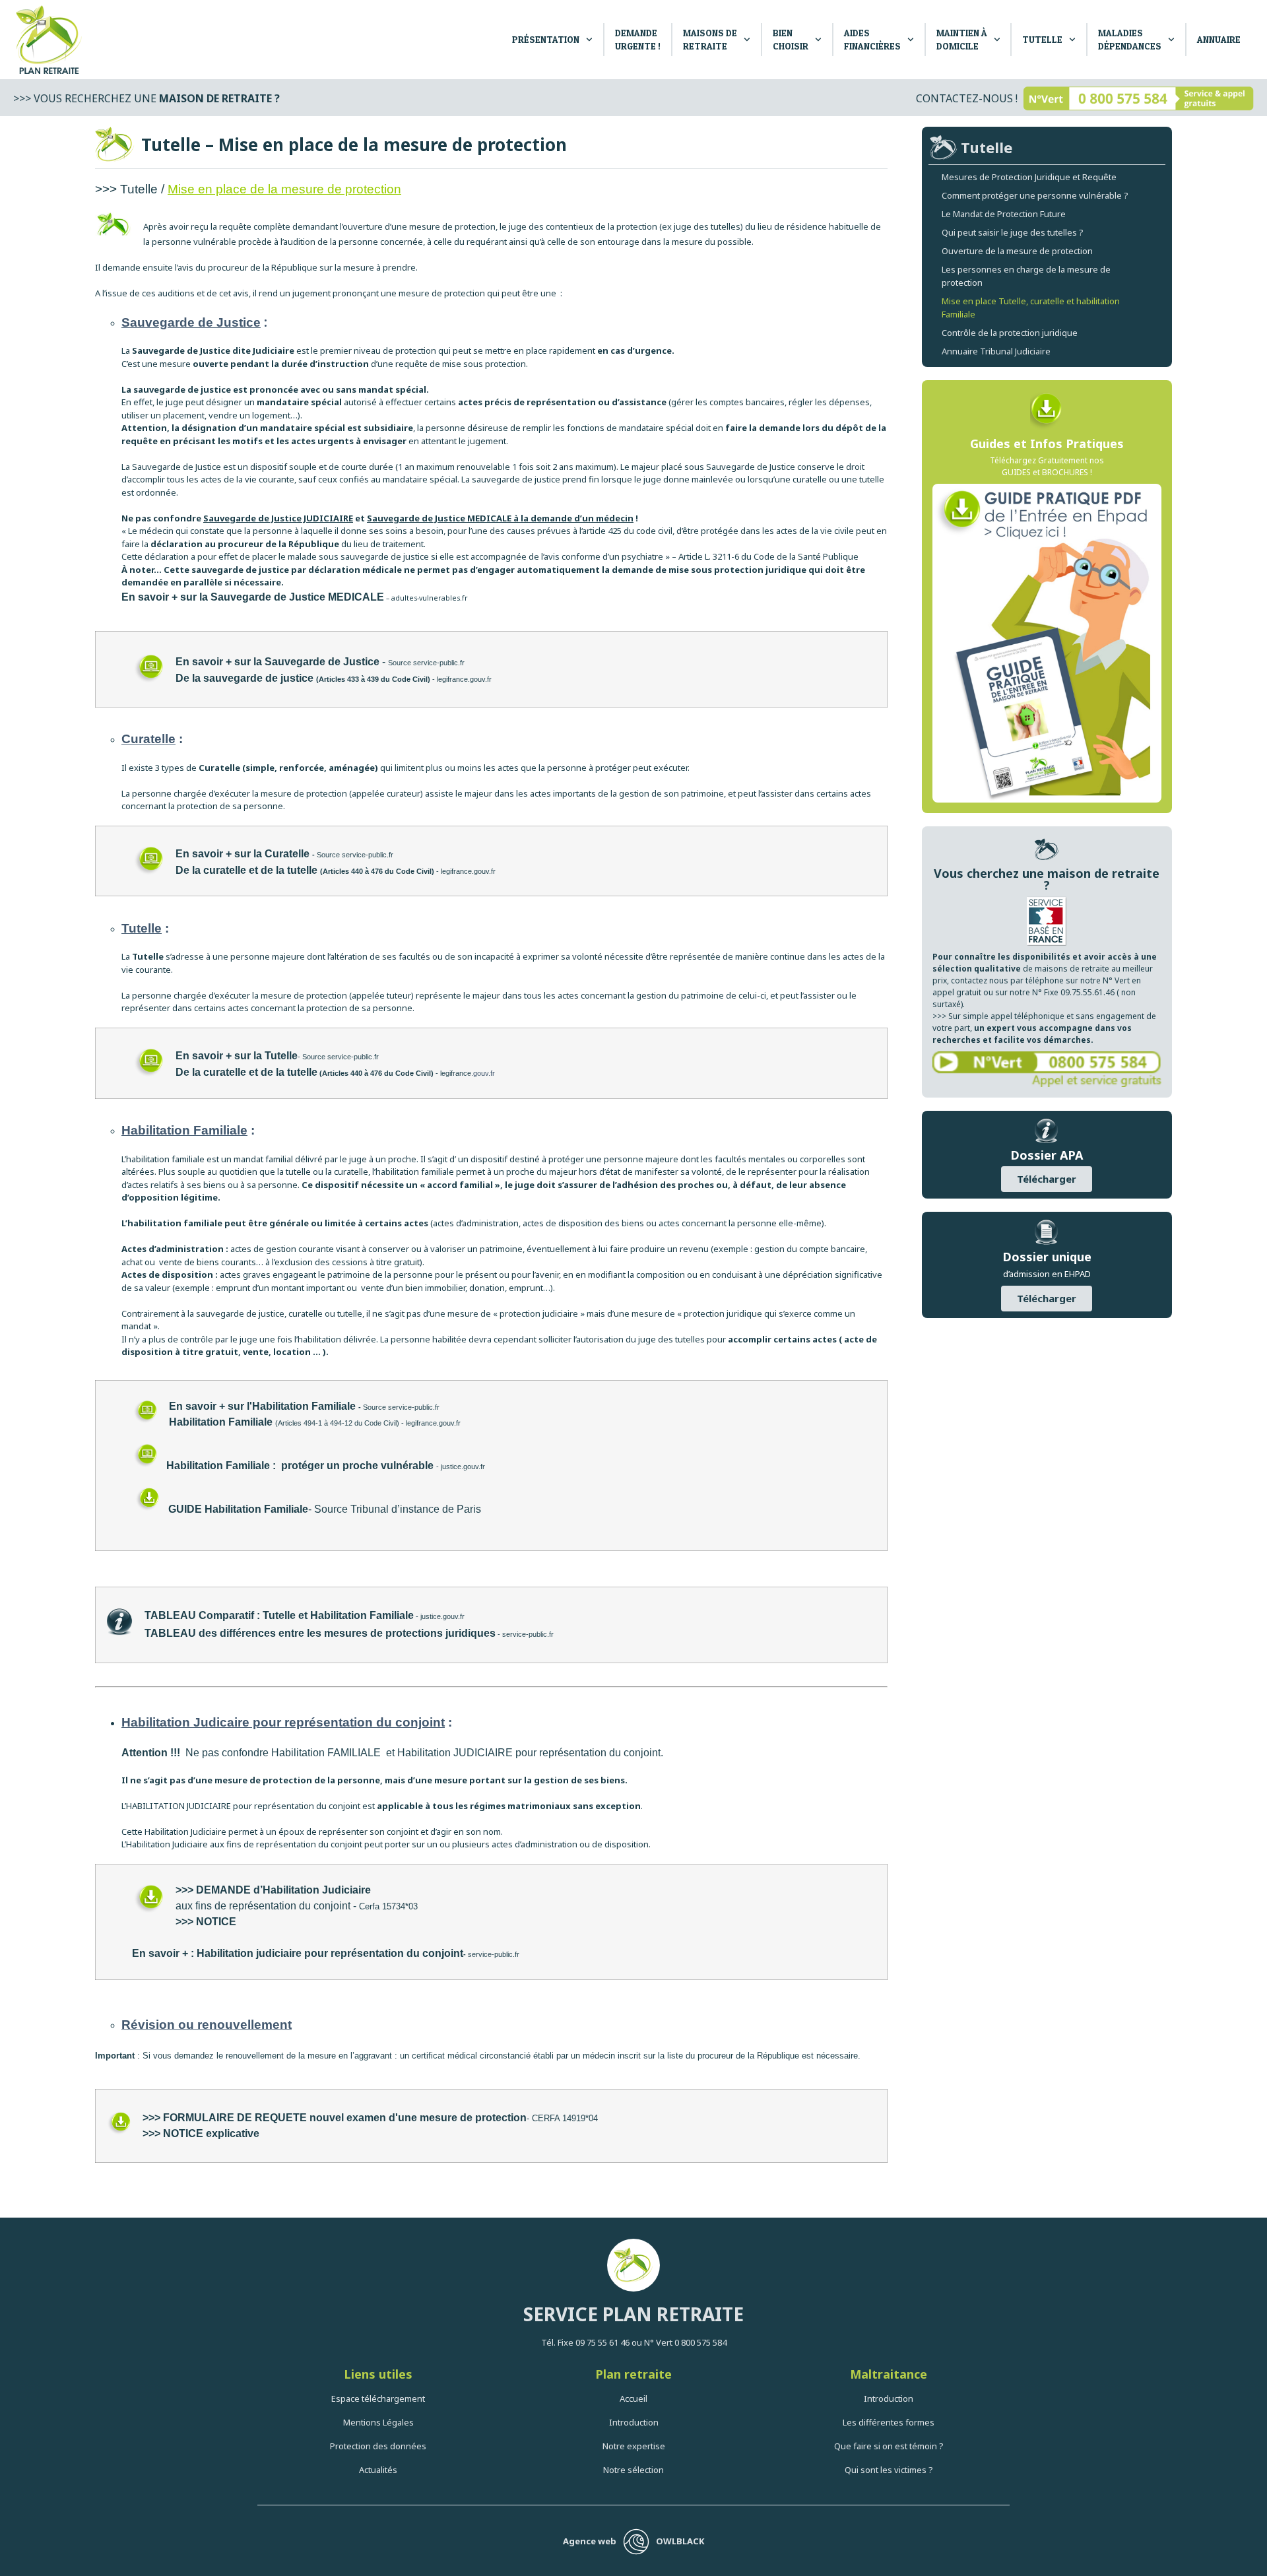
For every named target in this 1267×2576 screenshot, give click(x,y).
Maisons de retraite (710, 39)
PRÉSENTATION (546, 39)
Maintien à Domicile (962, 39)
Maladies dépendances (1130, 39)
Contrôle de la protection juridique (1010, 333)
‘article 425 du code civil (627, 531)
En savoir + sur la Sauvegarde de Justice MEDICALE (253, 597)
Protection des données (378, 2446)
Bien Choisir (791, 39)
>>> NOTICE (207, 1922)
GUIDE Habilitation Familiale (238, 1509)
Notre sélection (633, 2470)
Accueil (633, 2398)
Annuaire (1219, 39)
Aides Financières (872, 39)
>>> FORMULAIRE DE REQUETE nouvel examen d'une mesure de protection (335, 2118)
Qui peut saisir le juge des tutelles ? (1013, 232)
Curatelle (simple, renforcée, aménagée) (288, 768)
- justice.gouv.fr (461, 1467)
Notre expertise (634, 2446)
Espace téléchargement (378, 2398)
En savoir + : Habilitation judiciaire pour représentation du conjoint (298, 1953)
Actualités (378, 2470)
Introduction (634, 2422)
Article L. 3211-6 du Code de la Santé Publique (769, 556)
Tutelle (1042, 39)
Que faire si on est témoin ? (889, 2446)
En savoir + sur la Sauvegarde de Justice (279, 662)
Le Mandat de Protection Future (1004, 214)
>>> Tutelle (126, 189)
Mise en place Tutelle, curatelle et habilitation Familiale (1031, 308)
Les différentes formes (889, 2422)
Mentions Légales (378, 2422)
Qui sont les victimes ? (889, 2470)
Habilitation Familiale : (222, 1466)
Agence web (590, 2541)
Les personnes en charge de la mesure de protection (1026, 276)
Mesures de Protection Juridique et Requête (1029, 177)
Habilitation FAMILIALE (326, 1753)
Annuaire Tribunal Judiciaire (996, 351)
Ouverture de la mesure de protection (1017, 251)
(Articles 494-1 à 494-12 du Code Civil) (284, 1423)
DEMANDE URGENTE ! (638, 39)
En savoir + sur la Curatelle (243, 854)
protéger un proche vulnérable (357, 1466)
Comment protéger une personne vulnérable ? (1035, 195)
